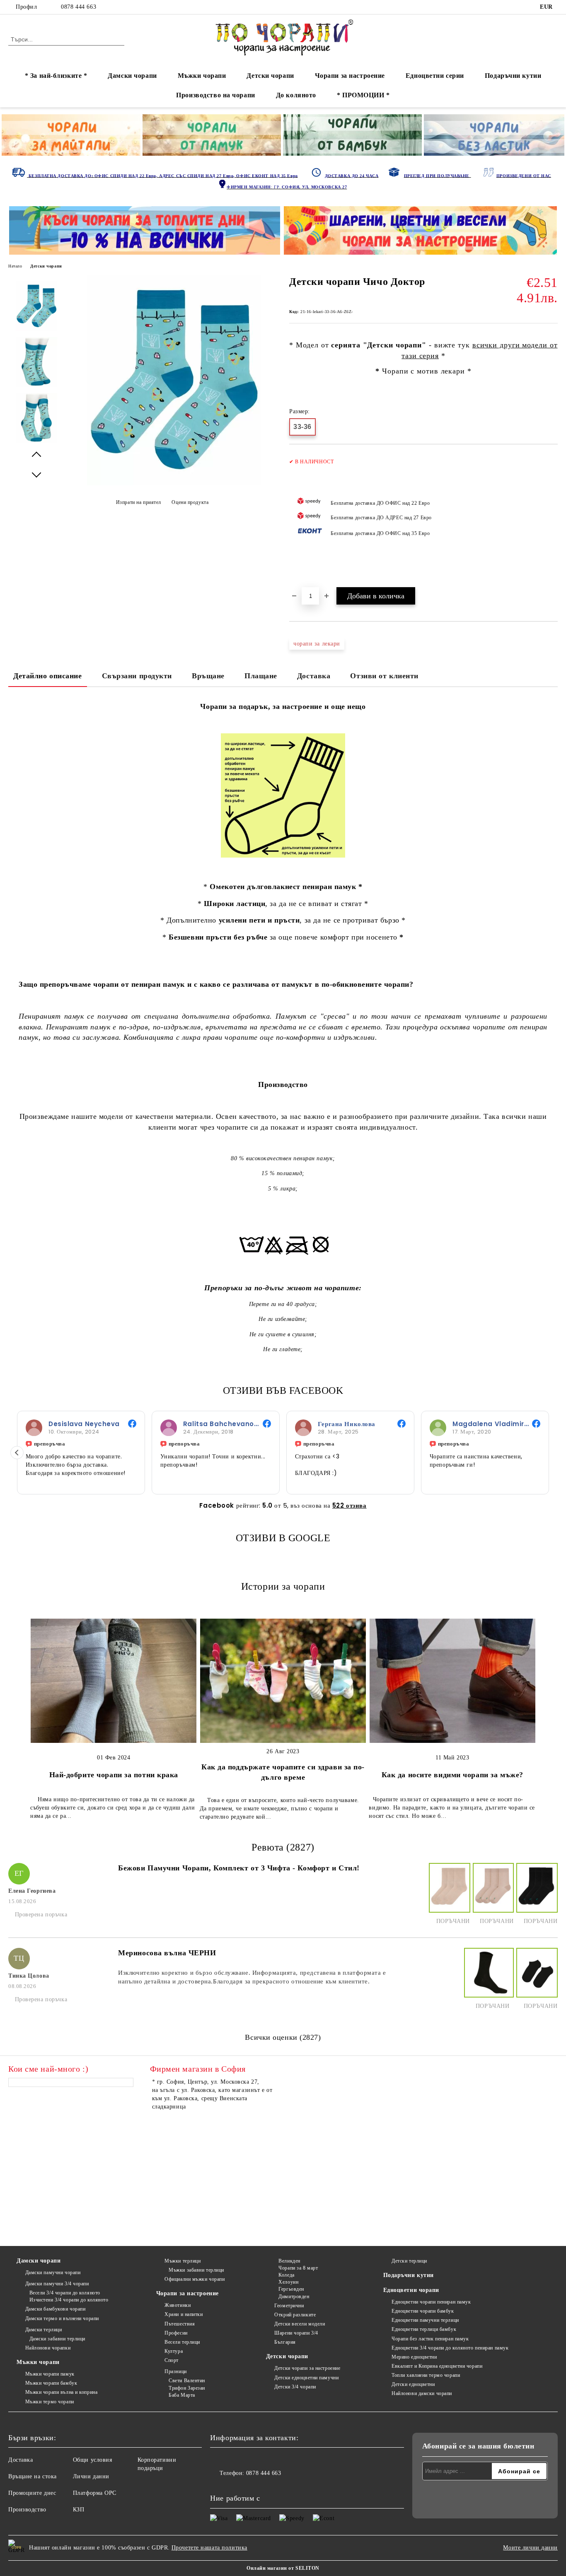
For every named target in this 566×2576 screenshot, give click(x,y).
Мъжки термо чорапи (50, 2402)
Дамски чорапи (132, 76)
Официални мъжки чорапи (195, 2279)
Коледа (286, 2275)
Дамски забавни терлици (57, 2339)
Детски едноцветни (413, 2384)
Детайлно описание (48, 676)
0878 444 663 (79, 7)
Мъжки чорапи (202, 76)
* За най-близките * (56, 76)
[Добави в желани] (552, 520)
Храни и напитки (184, 2314)
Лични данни (91, 2476)
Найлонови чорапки (48, 2348)
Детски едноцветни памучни (306, 2378)
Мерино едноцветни (414, 2357)
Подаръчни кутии (513, 76)
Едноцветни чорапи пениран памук (431, 2302)
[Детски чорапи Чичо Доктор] (174, 483)
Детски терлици (409, 2261)
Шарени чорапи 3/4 (296, 2333)
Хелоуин (288, 2282)
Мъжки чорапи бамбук (51, 2383)
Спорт (172, 2360)
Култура (174, 2351)
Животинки (178, 2305)
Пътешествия (180, 2324)
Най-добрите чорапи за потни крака (114, 1775)
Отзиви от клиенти (384, 676)
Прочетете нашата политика (209, 2548)
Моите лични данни (530, 2548)
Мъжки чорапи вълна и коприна (61, 2392)
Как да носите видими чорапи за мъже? (452, 1775)
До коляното (296, 95)
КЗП (79, 2510)
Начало (15, 266)
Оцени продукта (190, 502)
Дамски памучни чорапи (53, 2272)
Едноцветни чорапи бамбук (423, 2311)
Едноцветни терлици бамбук (424, 2329)
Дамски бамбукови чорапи (55, 2309)
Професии (176, 2333)
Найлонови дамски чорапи (422, 2393)
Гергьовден (291, 2289)
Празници (175, 2371)
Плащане (261, 676)
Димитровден (294, 2296)
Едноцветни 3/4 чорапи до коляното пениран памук (450, 2348)
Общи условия (93, 2460)
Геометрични (289, 2306)
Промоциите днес (32, 2493)
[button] (17, 1453)
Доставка (314, 676)
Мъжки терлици (183, 2261)
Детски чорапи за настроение (307, 2368)
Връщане (208, 676)
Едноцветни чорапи (411, 2290)
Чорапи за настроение (350, 76)
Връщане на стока (33, 2476)
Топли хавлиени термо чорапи (426, 2375)
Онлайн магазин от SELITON (283, 2568)
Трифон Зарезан (187, 2388)
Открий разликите (295, 2315)
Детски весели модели (300, 2324)
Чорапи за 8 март (298, 2268)
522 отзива (350, 1505)
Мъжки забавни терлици (196, 2270)
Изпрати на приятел (139, 502)
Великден (289, 2261)
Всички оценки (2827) (283, 2037)
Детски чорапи (270, 76)
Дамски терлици (44, 2330)
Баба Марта (182, 2395)
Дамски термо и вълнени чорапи (62, 2318)
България (285, 2342)
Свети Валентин (187, 2381)
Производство (27, 2510)
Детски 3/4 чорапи (295, 2387)
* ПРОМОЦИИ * (363, 95)
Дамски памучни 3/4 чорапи (57, 2284)
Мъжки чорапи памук (50, 2374)
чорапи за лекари (317, 644)
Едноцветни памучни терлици (425, 2320)
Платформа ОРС (95, 2493)
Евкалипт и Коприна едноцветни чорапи (437, 2366)
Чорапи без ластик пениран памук (430, 2339)
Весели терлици (182, 2342)
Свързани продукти (137, 676)
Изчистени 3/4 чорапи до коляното (69, 2300)
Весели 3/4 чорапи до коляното (65, 2293)
